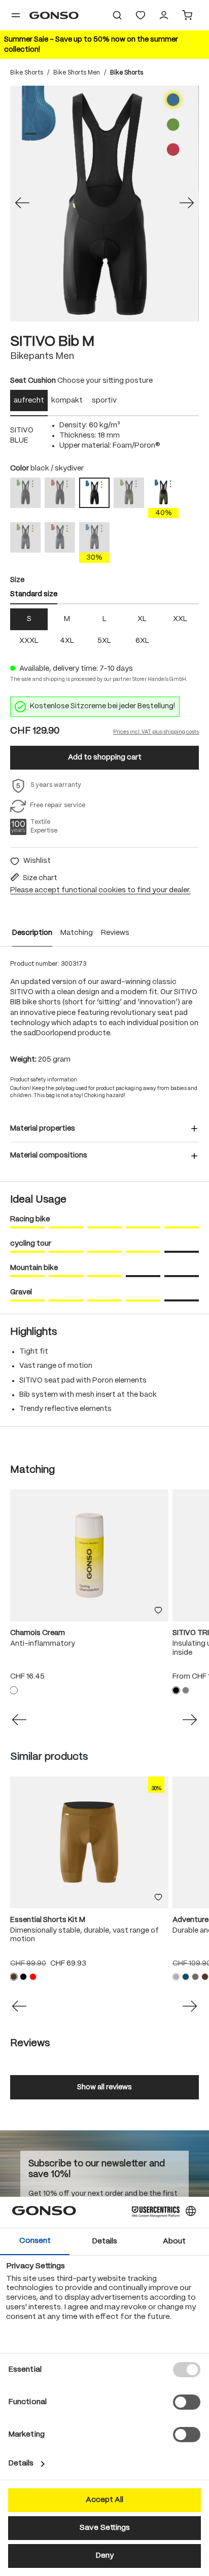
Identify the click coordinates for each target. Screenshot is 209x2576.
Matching (77, 933)
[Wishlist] (141, 15)
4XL (67, 641)
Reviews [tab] (30, 2043)
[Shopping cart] (187, 15)
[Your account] (164, 15)
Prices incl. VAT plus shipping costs (156, 732)
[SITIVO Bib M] (104, 204)
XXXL (29, 641)
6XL (142, 641)
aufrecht (29, 401)
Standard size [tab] (34, 594)
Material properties (43, 1129)
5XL (104, 641)
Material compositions (49, 1155)
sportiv (104, 401)
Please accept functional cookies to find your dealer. (100, 890)
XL (142, 619)
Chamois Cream (38, 1633)
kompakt (67, 401)
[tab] (29, 403)
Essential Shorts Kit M (48, 1920)
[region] (104, 204)
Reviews (115, 933)
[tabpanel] (104, 436)
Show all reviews (104, 2087)
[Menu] (16, 15)
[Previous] (22, 204)
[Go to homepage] (54, 15)
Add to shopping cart (105, 757)
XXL (180, 619)
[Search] (117, 15)
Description (32, 933)
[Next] (187, 204)
